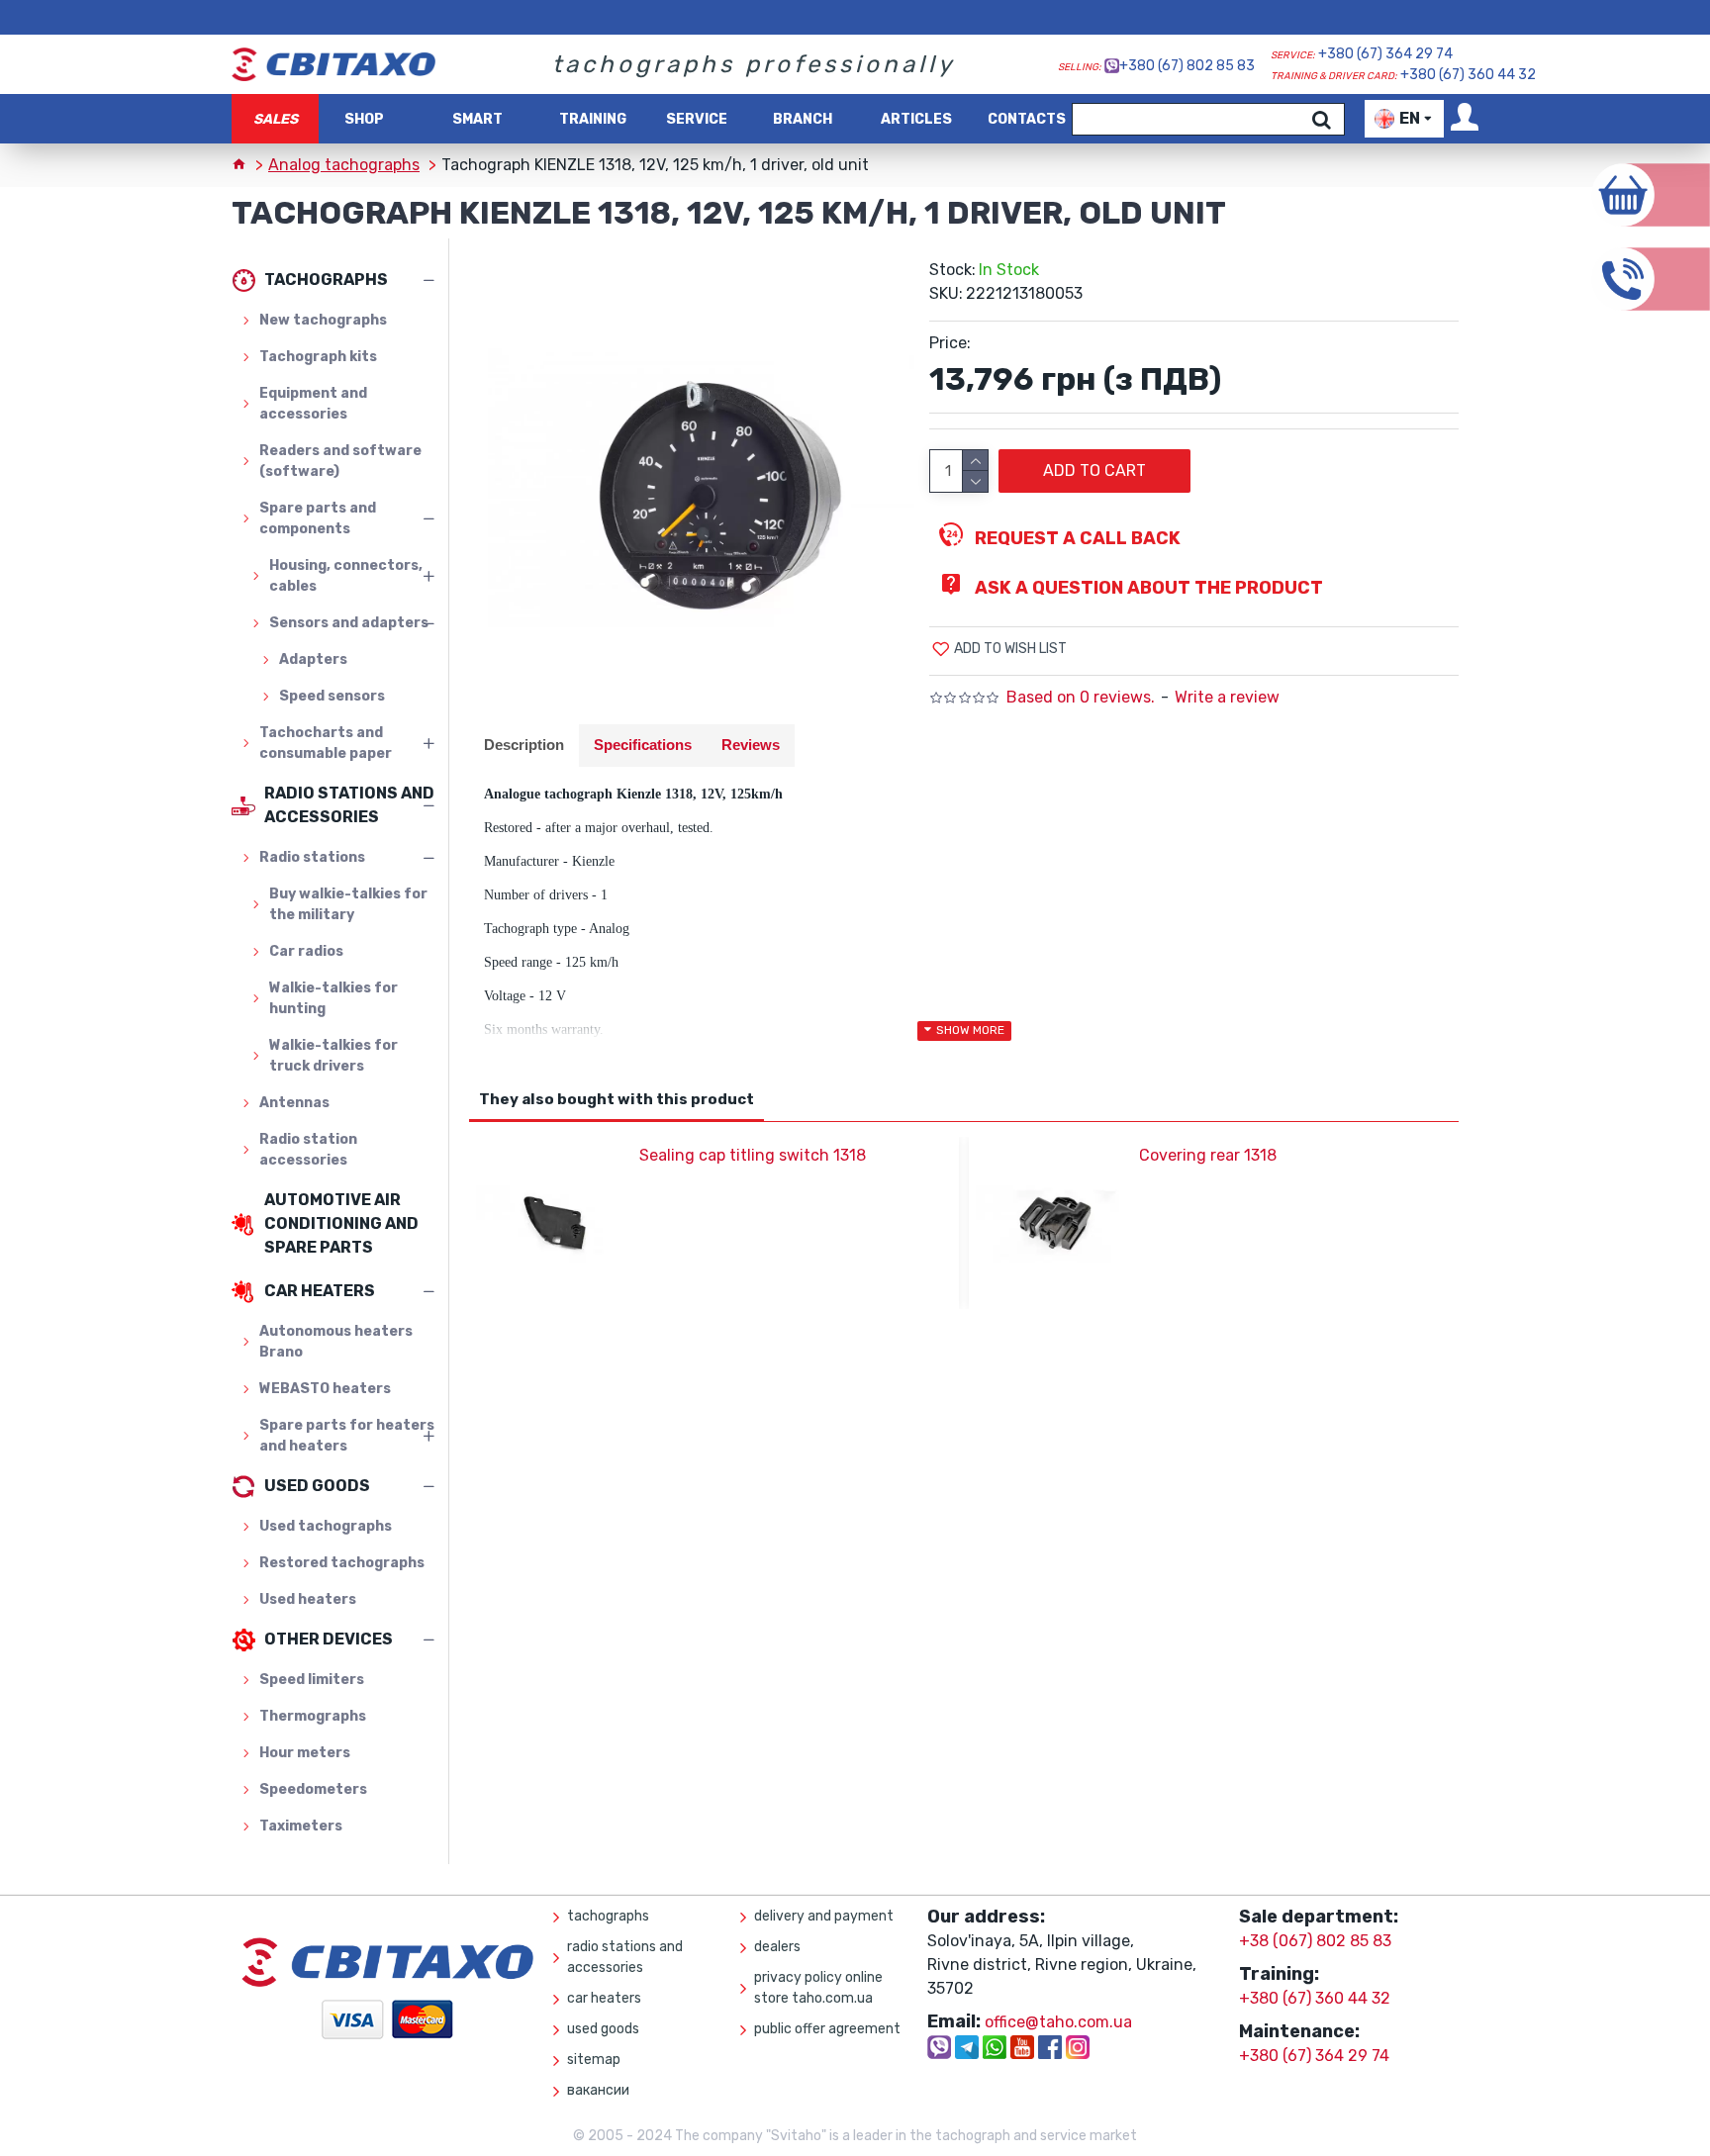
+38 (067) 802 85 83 (1315, 1941)
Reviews (751, 745)
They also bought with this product (617, 1099)
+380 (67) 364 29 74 (1385, 54)
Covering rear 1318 (1208, 1155)
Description (524, 745)
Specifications (643, 745)
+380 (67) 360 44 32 (1468, 75)
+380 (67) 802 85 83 (1187, 66)
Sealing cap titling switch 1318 (753, 1155)
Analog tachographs (344, 165)
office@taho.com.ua (1058, 2022)
